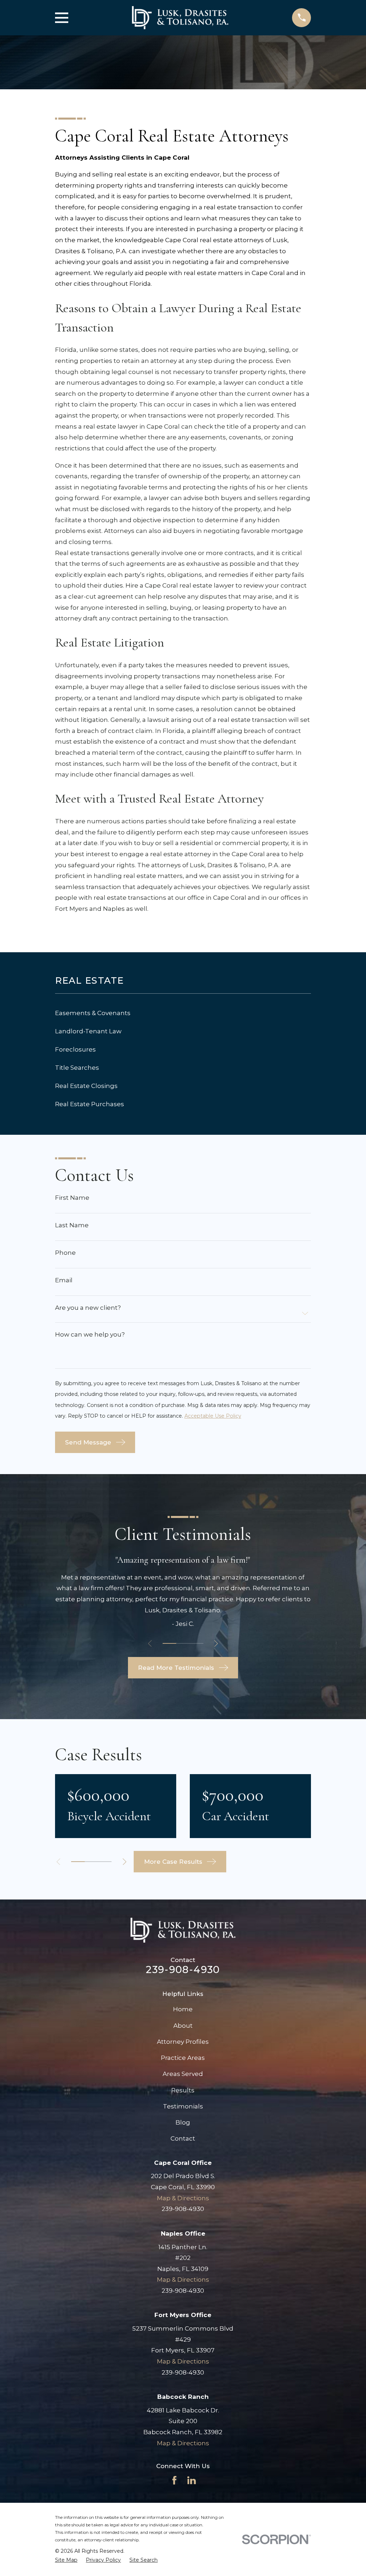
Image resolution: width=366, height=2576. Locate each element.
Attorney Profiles (183, 2042)
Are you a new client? (88, 1308)
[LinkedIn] (192, 2480)
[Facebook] (174, 2480)
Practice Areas (183, 2058)
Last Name (72, 1225)
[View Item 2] (183, 1643)
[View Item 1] (169, 1643)
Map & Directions (183, 2198)
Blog (183, 2122)
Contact (183, 2138)
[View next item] (216, 1644)
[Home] (180, 18)
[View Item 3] (197, 1643)
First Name (72, 1198)
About (183, 2026)
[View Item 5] (105, 1862)
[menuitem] (183, 1013)
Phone (65, 1253)
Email (64, 1280)
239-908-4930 (183, 1970)
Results (183, 2090)
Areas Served (183, 2074)
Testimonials (183, 2106)
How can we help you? (90, 1335)
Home (183, 2009)
